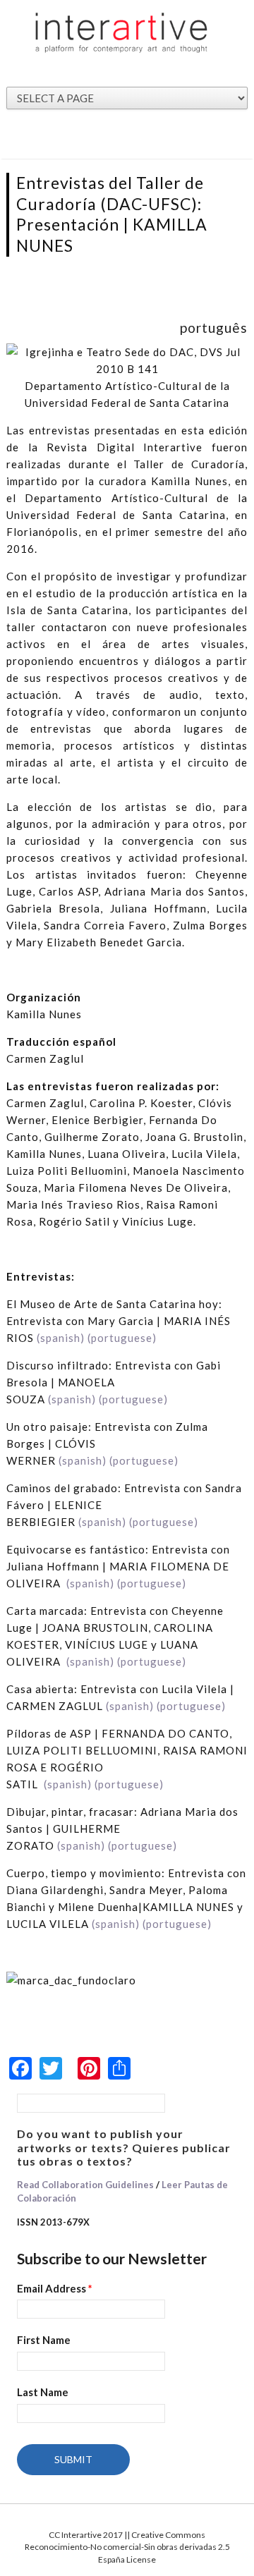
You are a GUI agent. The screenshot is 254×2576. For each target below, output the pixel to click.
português (214, 328)
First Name (44, 2340)
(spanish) (61, 1338)
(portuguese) (122, 1338)
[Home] (122, 32)
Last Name (43, 2392)
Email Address (55, 2288)
